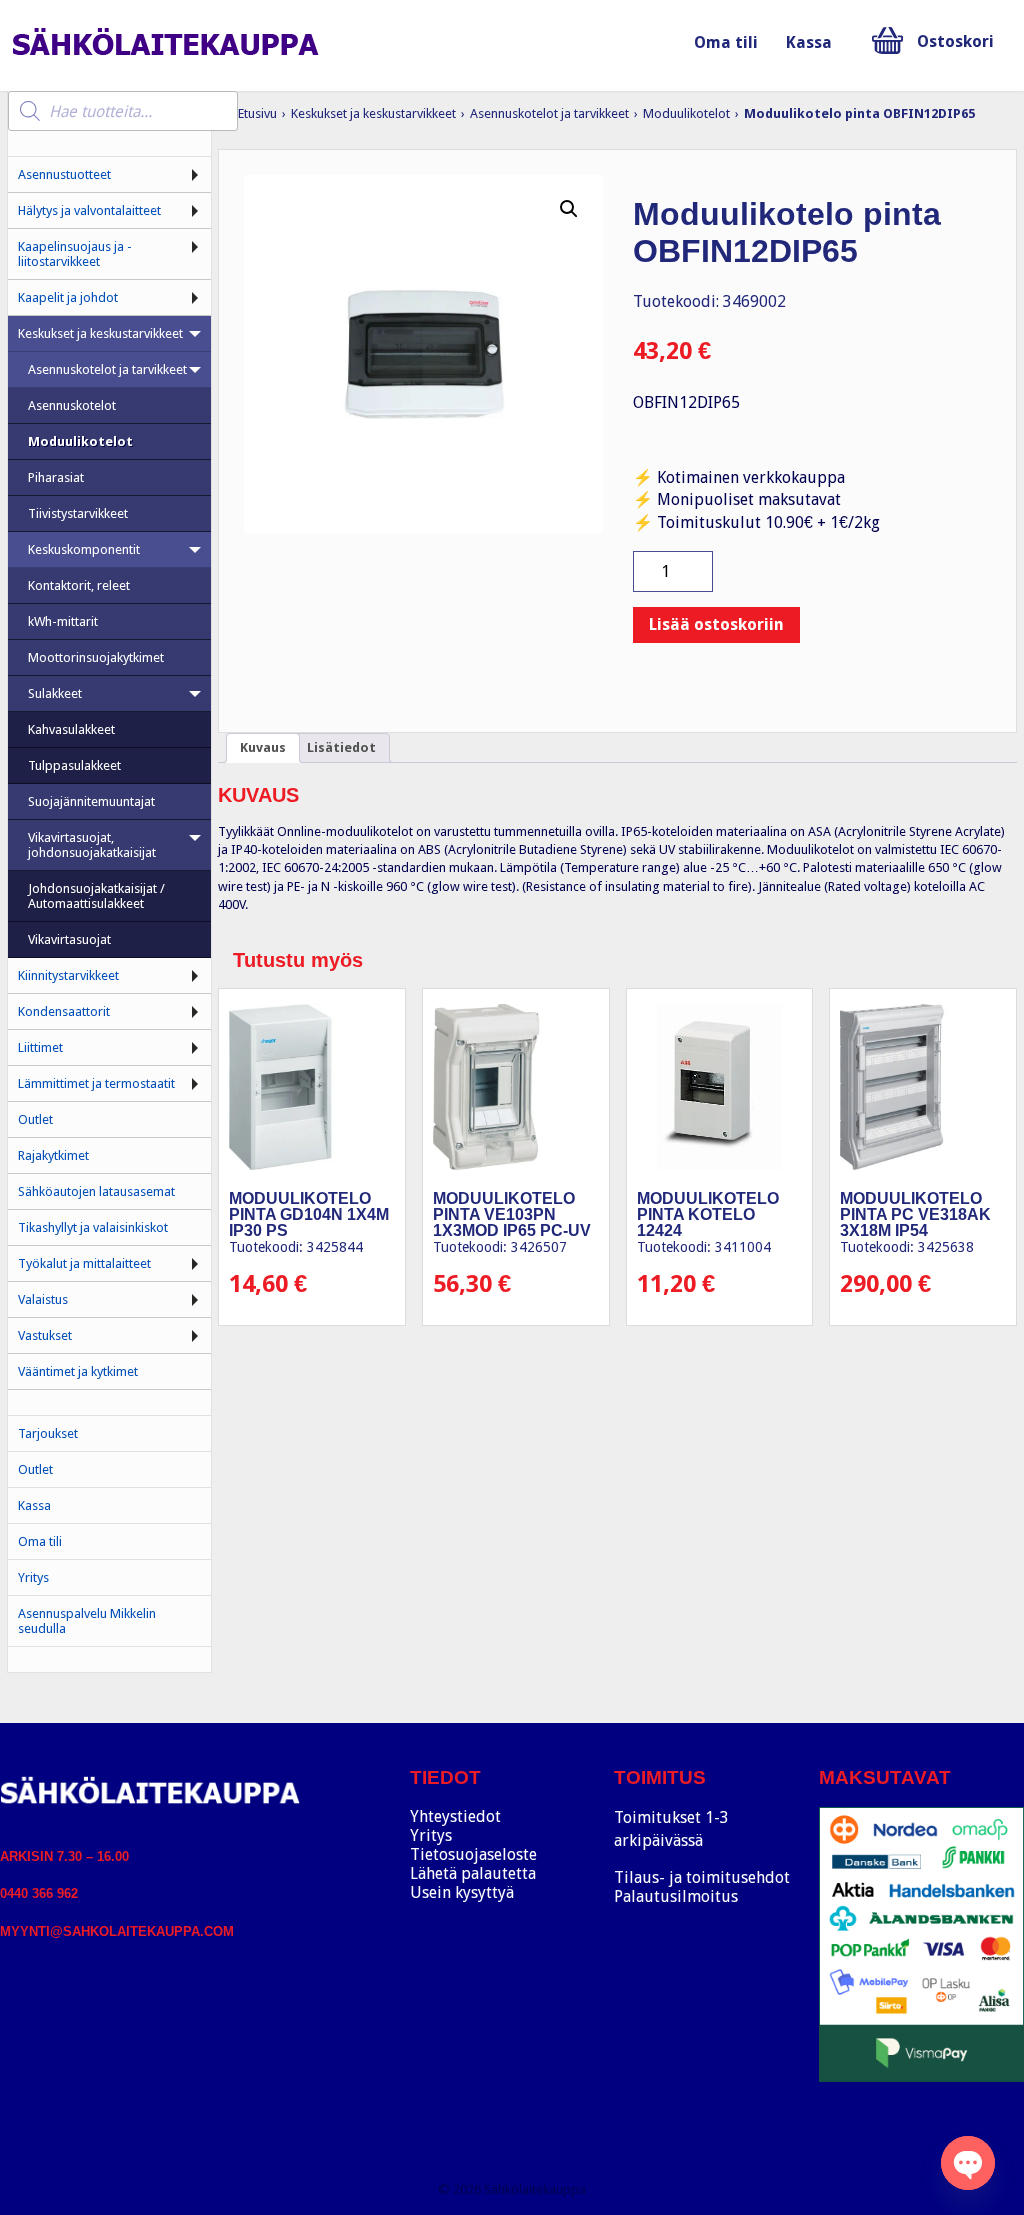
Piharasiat (56, 477)
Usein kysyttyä (462, 1892)
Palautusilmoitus (676, 1896)
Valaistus (43, 1299)
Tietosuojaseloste (473, 1854)
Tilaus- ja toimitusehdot (702, 1877)
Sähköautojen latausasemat (96, 1191)
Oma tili (726, 42)
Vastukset (45, 1335)
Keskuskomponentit (84, 549)
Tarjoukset (48, 1433)
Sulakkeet (55, 693)
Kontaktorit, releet (79, 585)
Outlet (35, 1119)
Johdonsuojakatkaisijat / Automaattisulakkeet (96, 896)
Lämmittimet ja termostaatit (96, 1083)
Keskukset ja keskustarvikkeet (373, 113)
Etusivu (257, 113)
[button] (569, 209)
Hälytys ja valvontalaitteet (89, 210)
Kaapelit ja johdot (68, 297)
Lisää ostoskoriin (716, 624)
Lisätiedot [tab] (341, 747)
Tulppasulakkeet (74, 765)
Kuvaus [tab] (263, 747)
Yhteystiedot (455, 1816)
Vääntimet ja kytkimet (78, 1371)
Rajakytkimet (53, 1155)
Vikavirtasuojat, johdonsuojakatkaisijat (92, 845)
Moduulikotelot (686, 113)
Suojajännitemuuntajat (91, 801)
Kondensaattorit (64, 1011)
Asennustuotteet (64, 174)
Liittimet (40, 1047)
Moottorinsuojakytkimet (96, 657)
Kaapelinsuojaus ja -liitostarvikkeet (75, 254)
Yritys (33, 1577)
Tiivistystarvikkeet (78, 513)
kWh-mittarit (63, 621)
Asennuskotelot (72, 405)
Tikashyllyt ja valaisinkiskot (93, 1227)
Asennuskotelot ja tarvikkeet (549, 113)
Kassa (809, 42)
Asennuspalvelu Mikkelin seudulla (87, 1621)
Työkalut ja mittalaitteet (84, 1263)
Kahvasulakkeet (71, 729)
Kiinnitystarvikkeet (68, 975)
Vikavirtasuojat (69, 939)
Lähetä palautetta (473, 1873)
